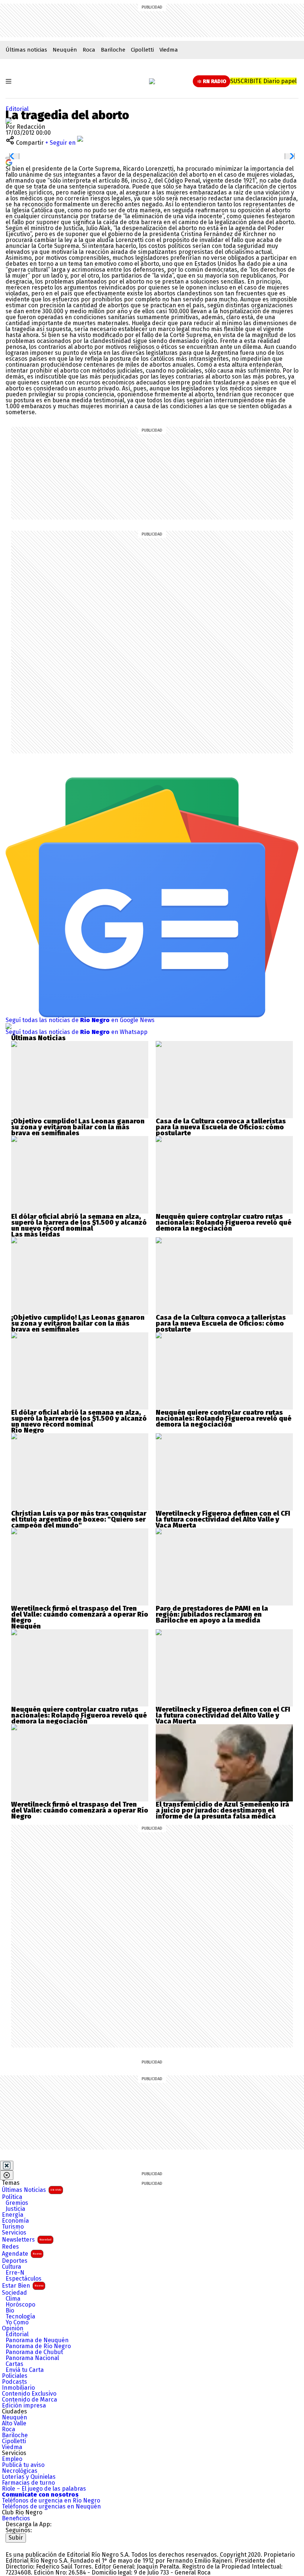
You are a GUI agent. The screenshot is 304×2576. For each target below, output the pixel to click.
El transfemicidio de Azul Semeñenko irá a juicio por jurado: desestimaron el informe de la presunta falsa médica (222, 1810)
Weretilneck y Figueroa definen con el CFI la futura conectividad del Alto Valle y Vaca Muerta (223, 1519)
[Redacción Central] (9, 121)
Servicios (14, 2233)
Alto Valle (14, 2423)
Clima (13, 2299)
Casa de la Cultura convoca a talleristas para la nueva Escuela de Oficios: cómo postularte (221, 1127)
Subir (16, 2538)
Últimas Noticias (32, 2190)
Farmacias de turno (28, 2483)
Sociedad (14, 2293)
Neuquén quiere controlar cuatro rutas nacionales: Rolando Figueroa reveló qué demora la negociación (224, 1222)
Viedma (169, 50)
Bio (10, 2311)
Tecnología (20, 2317)
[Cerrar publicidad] (7, 2166)
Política (12, 2197)
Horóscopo (20, 2305)
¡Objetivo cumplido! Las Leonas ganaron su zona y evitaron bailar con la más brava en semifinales (78, 1127)
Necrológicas (20, 2471)
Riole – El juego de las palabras (44, 2489)
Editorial (17, 109)
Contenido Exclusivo (29, 2394)
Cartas (14, 2364)
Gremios (17, 2203)
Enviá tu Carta (25, 2370)
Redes (10, 2247)
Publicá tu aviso (23, 2465)
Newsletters (27, 2240)
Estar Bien (23, 2286)
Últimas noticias (26, 50)
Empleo (12, 2459)
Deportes (15, 2261)
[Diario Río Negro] (152, 81)
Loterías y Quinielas (29, 2477)
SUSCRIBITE (263, 81)
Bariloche (113, 50)
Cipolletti (142, 50)
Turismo (13, 2227)
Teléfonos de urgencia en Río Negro (51, 2501)
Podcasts (14, 2382)
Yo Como (17, 2323)
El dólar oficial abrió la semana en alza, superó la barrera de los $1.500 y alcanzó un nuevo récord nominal (79, 1222)
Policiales (15, 2376)
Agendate (22, 2254)
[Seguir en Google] (9, 162)
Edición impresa (24, 2406)
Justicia (15, 2209)
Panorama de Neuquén (37, 2340)
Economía (15, 2221)
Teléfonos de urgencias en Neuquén (51, 2507)
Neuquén (65, 50)
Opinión (13, 2328)
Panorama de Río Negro (38, 2346)
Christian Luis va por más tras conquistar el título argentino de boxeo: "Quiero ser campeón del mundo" (79, 1519)
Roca (89, 50)
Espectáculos (24, 2279)
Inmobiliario (18, 2388)
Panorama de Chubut (34, 2352)
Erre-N (15, 2273)
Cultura (11, 2267)
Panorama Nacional (32, 2358)
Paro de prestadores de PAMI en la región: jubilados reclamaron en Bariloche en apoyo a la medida (212, 1614)
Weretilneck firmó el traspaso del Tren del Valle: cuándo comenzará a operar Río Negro (80, 1614)
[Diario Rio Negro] (35, 2545)
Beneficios (16, 2518)
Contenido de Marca (29, 2400)
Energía (13, 2215)
